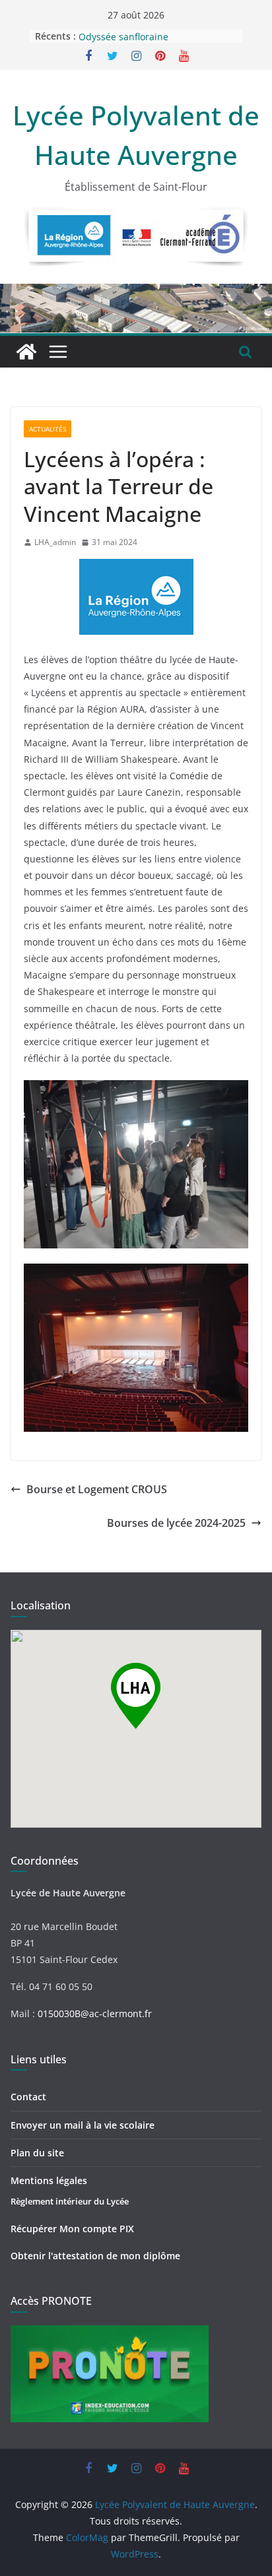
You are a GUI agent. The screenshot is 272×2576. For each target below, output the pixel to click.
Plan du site (37, 2153)
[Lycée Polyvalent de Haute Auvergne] (26, 352)
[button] (136, 1696)
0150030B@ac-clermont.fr (95, 2013)
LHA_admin (55, 542)
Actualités (48, 429)
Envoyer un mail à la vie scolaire (83, 2125)
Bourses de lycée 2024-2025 (176, 1523)
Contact (28, 2097)
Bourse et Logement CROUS (97, 1489)
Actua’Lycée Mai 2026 (125, 33)
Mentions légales (49, 2180)
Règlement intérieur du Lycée (70, 2201)
